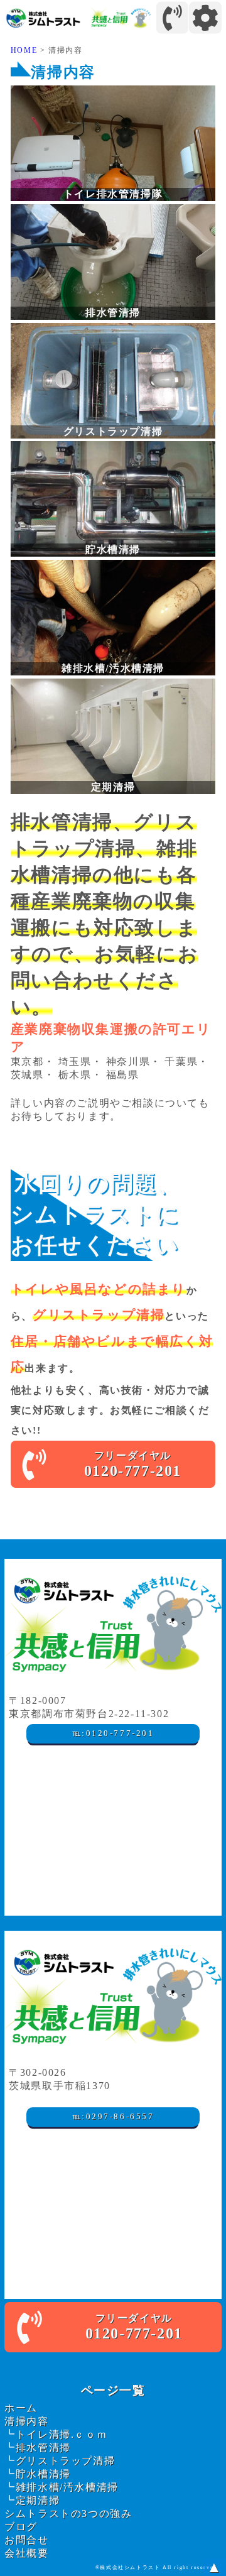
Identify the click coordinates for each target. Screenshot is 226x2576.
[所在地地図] (113, 1837)
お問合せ (26, 2540)
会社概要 (26, 2553)
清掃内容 (26, 2421)
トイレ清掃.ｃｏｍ (62, 2434)
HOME (24, 50)
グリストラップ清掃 (65, 2461)
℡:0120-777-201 (113, 1733)
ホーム (21, 2408)
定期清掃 (38, 2500)
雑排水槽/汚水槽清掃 (67, 2487)
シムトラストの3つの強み (68, 2513)
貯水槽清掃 (43, 2474)
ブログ (21, 2527)
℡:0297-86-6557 (113, 2117)
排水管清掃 (43, 2448)
